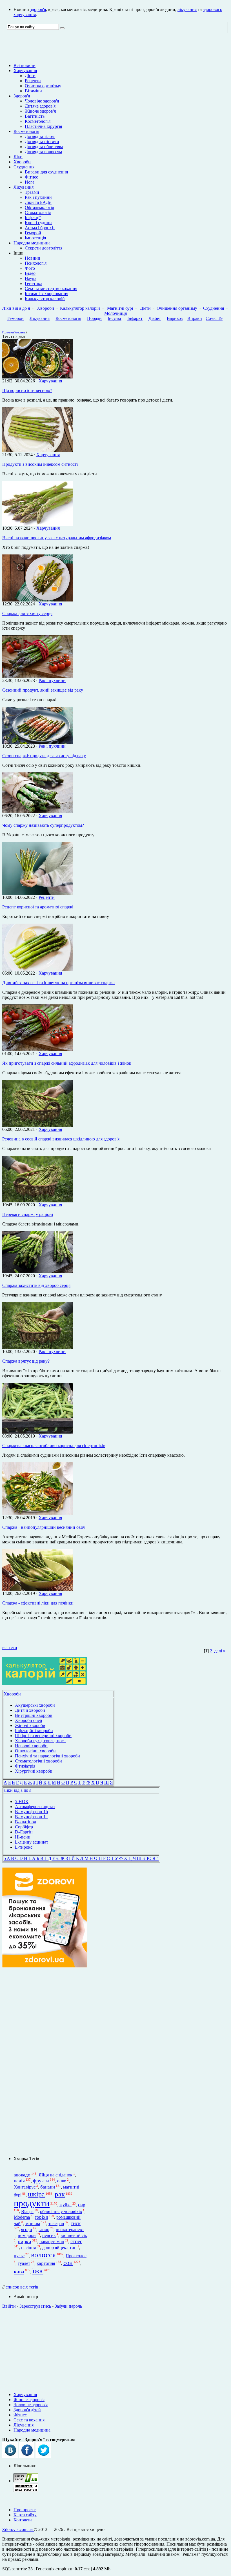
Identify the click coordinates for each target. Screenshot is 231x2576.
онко (62, 2181)
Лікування (24, 187)
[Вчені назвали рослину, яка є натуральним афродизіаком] (37, 524)
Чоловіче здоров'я (42, 101)
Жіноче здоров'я (40, 111)
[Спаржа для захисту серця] (37, 600)
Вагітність (35, 116)
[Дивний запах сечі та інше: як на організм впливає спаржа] (37, 969)
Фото (30, 268)
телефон (56, 2224)
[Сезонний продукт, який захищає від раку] (37, 677)
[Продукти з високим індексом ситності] (37, 451)
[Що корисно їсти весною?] (37, 377)
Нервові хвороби (31, 1746)
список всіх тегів (22, 2287)
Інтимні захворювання (46, 294)
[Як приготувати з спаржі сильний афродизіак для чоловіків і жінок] (37, 1050)
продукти (32, 2203)
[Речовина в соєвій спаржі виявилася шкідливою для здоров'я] (37, 1125)
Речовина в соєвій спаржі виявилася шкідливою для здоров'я (61, 1139)
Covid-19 (214, 318)
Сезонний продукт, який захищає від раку (43, 690)
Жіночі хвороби (30, 1725)
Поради (94, 318)
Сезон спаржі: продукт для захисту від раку (44, 756)
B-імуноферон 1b (31, 1812)
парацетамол (52, 2242)
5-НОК (22, 1801)
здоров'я (38, 9)
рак (60, 2194)
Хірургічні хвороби (34, 1771)
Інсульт (115, 318)
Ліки (18, 157)
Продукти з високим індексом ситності (40, 464)
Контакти (23, 2520)
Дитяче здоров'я (40, 106)
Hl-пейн (23, 1837)
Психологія (36, 263)
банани (48, 2187)
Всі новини (25, 65)
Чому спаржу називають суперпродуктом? (43, 825)
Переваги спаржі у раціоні (28, 1214)
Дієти (30, 76)
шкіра (36, 2194)
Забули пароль (68, 2306)
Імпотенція (35, 238)
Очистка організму (43, 86)
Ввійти (9, 2306)
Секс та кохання (29, 2420)
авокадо (22, 2175)
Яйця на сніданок (55, 2175)
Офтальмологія (39, 207)
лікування (187, 9)
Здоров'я (22, 96)
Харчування (25, 71)
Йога (30, 182)
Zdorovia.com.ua (18, 2529)
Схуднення (24, 167)
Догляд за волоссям (43, 152)
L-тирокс (24, 1847)
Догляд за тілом (40, 136)
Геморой (33, 233)
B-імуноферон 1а (31, 1817)
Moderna (22, 2217)
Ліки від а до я (16, 308)
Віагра (27, 2211)
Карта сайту (25, 2515)
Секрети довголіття (44, 248)
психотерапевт (70, 2230)
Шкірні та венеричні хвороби (43, 1736)
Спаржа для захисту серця (27, 613)
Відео (30, 273)
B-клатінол (25, 1822)
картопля (46, 2263)
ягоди (27, 2230)
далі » (220, 1651)
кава (19, 2271)
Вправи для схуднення (46, 172)
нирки (25, 2241)
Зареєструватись (35, 2306)
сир (82, 2205)
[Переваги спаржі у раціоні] (37, 1201)
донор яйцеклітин (59, 2248)
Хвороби (22, 162)
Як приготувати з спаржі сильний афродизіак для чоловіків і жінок (67, 1063)
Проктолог (76, 2256)
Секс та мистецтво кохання (51, 288)
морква (33, 2224)
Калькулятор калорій (45, 299)
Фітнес (31, 177)
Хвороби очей (29, 1720)
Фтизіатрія (25, 1766)
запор (44, 2230)
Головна (8, 332)
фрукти (41, 2181)
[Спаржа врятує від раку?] (37, 1348)
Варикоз (175, 318)
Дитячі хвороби (30, 1710)
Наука (31, 278)
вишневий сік (74, 2235)
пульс (19, 2256)
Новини (33, 258)
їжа (38, 2271)
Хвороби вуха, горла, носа (40, 1741)
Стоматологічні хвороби (38, 1761)
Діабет (155, 318)
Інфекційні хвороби (34, 1731)
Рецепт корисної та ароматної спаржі (38, 907)
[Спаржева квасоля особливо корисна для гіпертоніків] (37, 1432)
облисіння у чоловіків (61, 2211)
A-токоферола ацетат (35, 1807)
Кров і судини (38, 223)
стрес (76, 2241)
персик (49, 2235)
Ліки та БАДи (38, 202)
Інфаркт (135, 318)
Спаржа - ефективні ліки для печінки (38, 1603)
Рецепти (33, 81)
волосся (43, 2255)
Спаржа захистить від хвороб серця (36, 1285)
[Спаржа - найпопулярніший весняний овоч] (37, 1514)
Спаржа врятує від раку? (26, 1361)
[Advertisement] (45, 2062)
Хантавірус (25, 2187)
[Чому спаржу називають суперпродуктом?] (37, 812)
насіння (28, 2248)
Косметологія (38, 121)
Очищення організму (177, 308)
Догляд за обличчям (44, 147)
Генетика (34, 283)
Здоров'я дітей (27, 2410)
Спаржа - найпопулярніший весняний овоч (44, 1527)
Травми (32, 192)
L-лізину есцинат (32, 1842)
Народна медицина (32, 243)
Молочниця (115, 313)
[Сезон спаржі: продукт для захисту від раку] (37, 742)
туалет (24, 2263)
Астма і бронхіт (40, 228)
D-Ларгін (24, 1832)
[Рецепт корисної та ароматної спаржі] (37, 893)
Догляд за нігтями (42, 141)
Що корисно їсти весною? (27, 390)
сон (68, 2263)
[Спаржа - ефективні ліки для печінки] (37, 1589)
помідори (27, 2235)
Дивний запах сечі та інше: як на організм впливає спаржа (58, 983)
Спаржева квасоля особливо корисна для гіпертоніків (54, 1446)
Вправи (195, 318)
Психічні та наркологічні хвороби (47, 1756)
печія (19, 2181)
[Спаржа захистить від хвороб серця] (37, 1272)
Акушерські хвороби (35, 1705)
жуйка (65, 2205)
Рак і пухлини (38, 197)
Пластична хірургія (43, 126)
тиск (76, 2223)
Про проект (25, 2510)
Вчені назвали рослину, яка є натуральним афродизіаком (57, 538)
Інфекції (33, 218)
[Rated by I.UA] (26, 2481)
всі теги (10, 1647)
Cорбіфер (24, 1827)
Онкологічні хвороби (35, 1751)
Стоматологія (38, 212)
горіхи (41, 2217)
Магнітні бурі (120, 308)
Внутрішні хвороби (34, 1715)
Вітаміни (33, 91)
